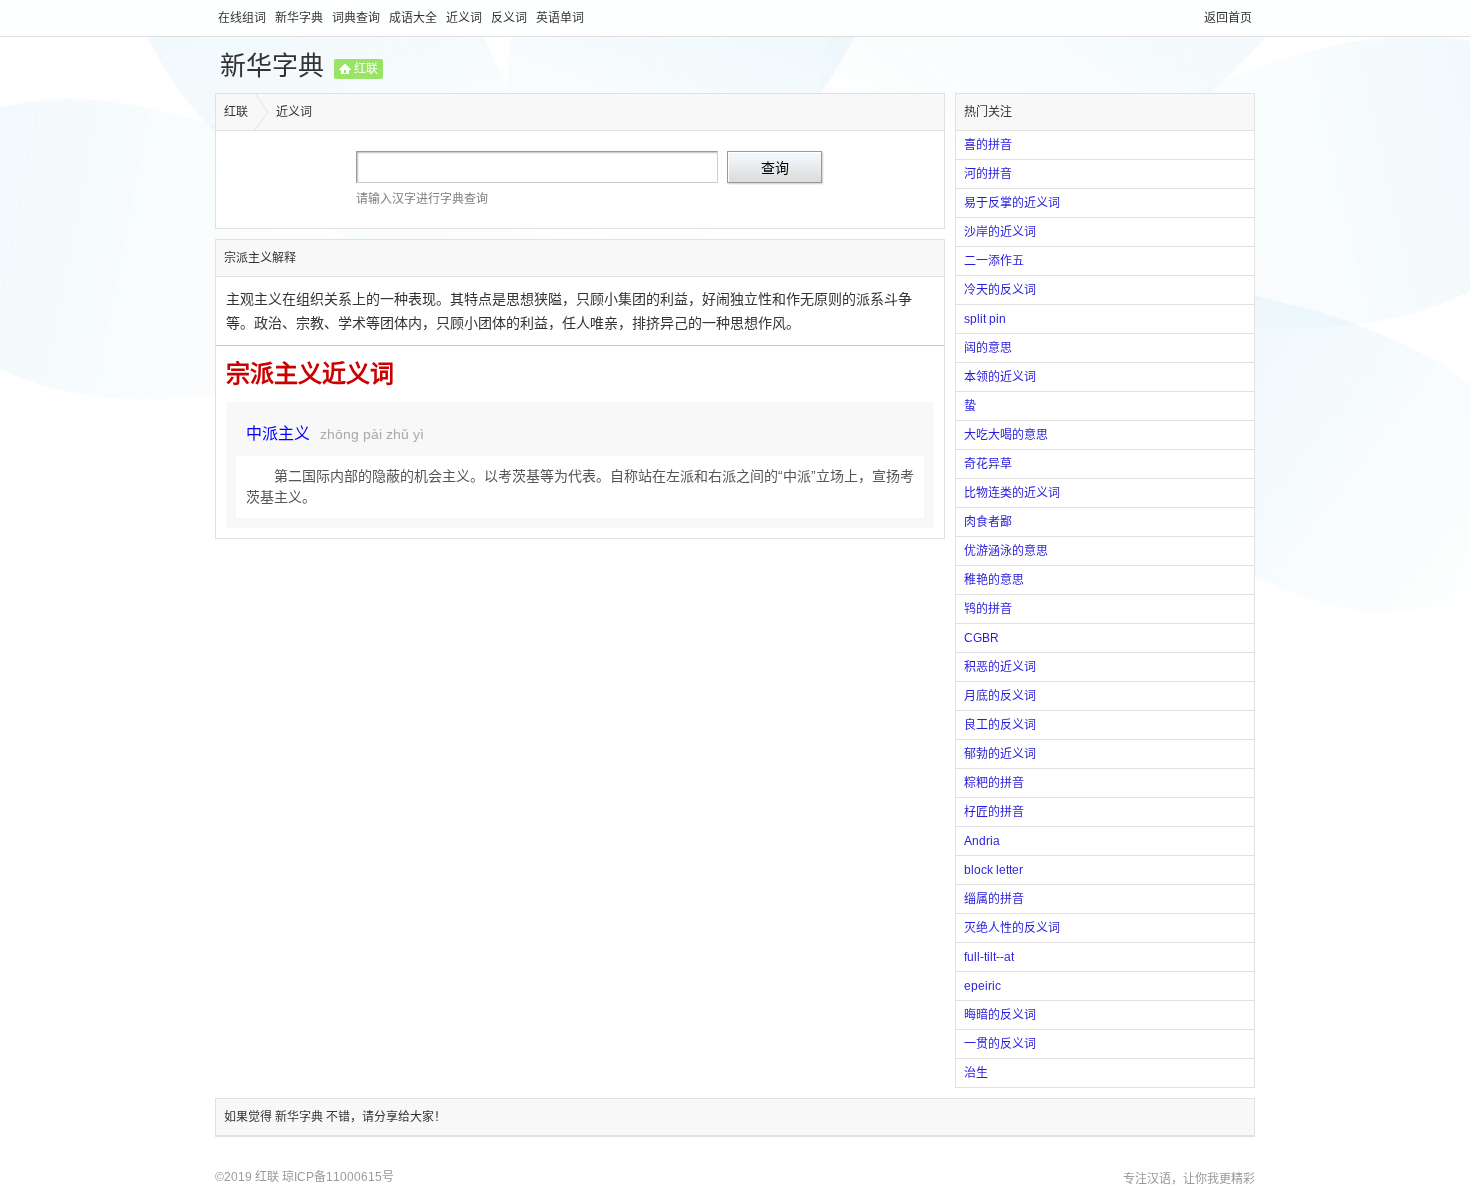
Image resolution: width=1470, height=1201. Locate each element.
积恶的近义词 (1000, 667)
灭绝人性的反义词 (1012, 928)
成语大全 (414, 18)
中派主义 (278, 433)
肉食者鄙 (988, 522)
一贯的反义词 (1000, 1044)
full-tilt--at (989, 957)
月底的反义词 (1000, 696)
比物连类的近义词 (1012, 493)
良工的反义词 (1000, 725)
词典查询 (357, 18)
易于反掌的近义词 (1012, 203)
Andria (982, 841)
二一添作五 (994, 261)
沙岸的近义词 (1000, 232)
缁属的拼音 (994, 899)
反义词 (510, 18)
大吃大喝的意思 (1006, 435)
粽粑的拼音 (994, 783)
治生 (976, 1073)
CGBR (981, 638)
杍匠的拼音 (994, 812)
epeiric (982, 986)
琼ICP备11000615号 (338, 1177)
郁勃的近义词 (1000, 754)
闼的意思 (988, 348)
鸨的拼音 (988, 609)
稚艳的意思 (994, 580)
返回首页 (1228, 18)
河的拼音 (988, 174)
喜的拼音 (988, 145)
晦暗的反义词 (1000, 1015)
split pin (985, 319)
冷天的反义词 (1000, 290)
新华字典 (300, 18)
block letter (993, 870)
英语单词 (560, 18)
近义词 (465, 18)
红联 (366, 69)
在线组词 (243, 18)
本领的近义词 (1000, 377)
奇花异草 (988, 464)
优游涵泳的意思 (1006, 551)
